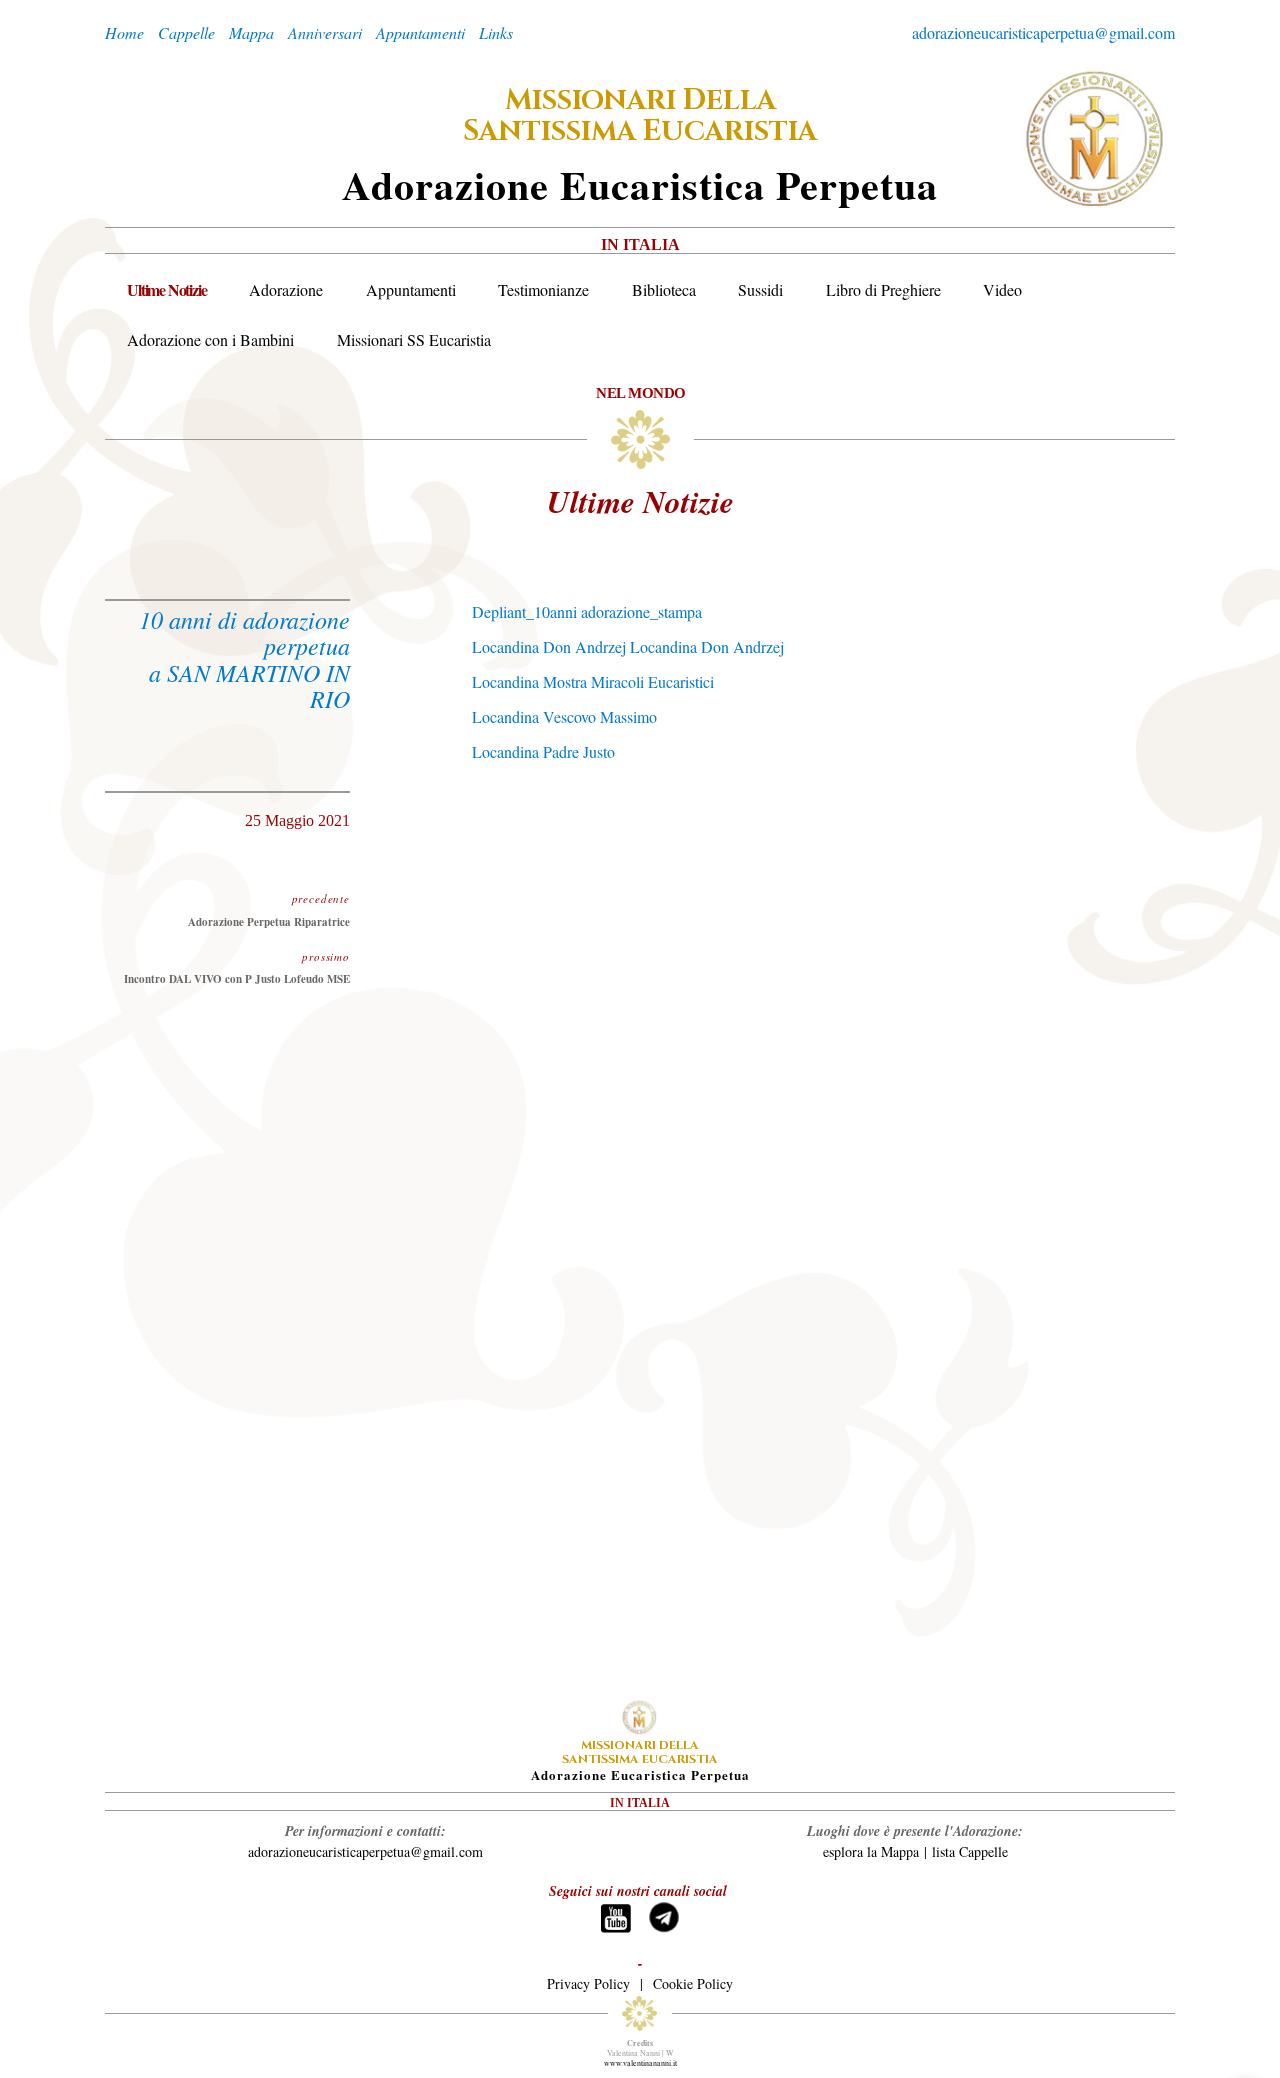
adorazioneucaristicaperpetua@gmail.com (1043, 32)
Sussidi (760, 289)
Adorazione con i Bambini (210, 339)
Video (1002, 289)
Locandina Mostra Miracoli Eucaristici (593, 681)
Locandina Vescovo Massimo (564, 716)
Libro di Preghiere (883, 289)
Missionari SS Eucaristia (414, 339)
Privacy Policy (588, 1983)
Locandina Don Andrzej (549, 646)
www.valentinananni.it (640, 2063)
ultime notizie (640, 501)
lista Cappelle (970, 1851)
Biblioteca (664, 289)
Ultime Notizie (166, 289)
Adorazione (286, 289)
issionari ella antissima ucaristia (640, 116)
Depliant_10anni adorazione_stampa (587, 611)
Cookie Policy (693, 1983)
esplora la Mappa (871, 1851)
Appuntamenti (411, 289)
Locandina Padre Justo (543, 751)
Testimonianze (543, 289)
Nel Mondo (641, 392)
